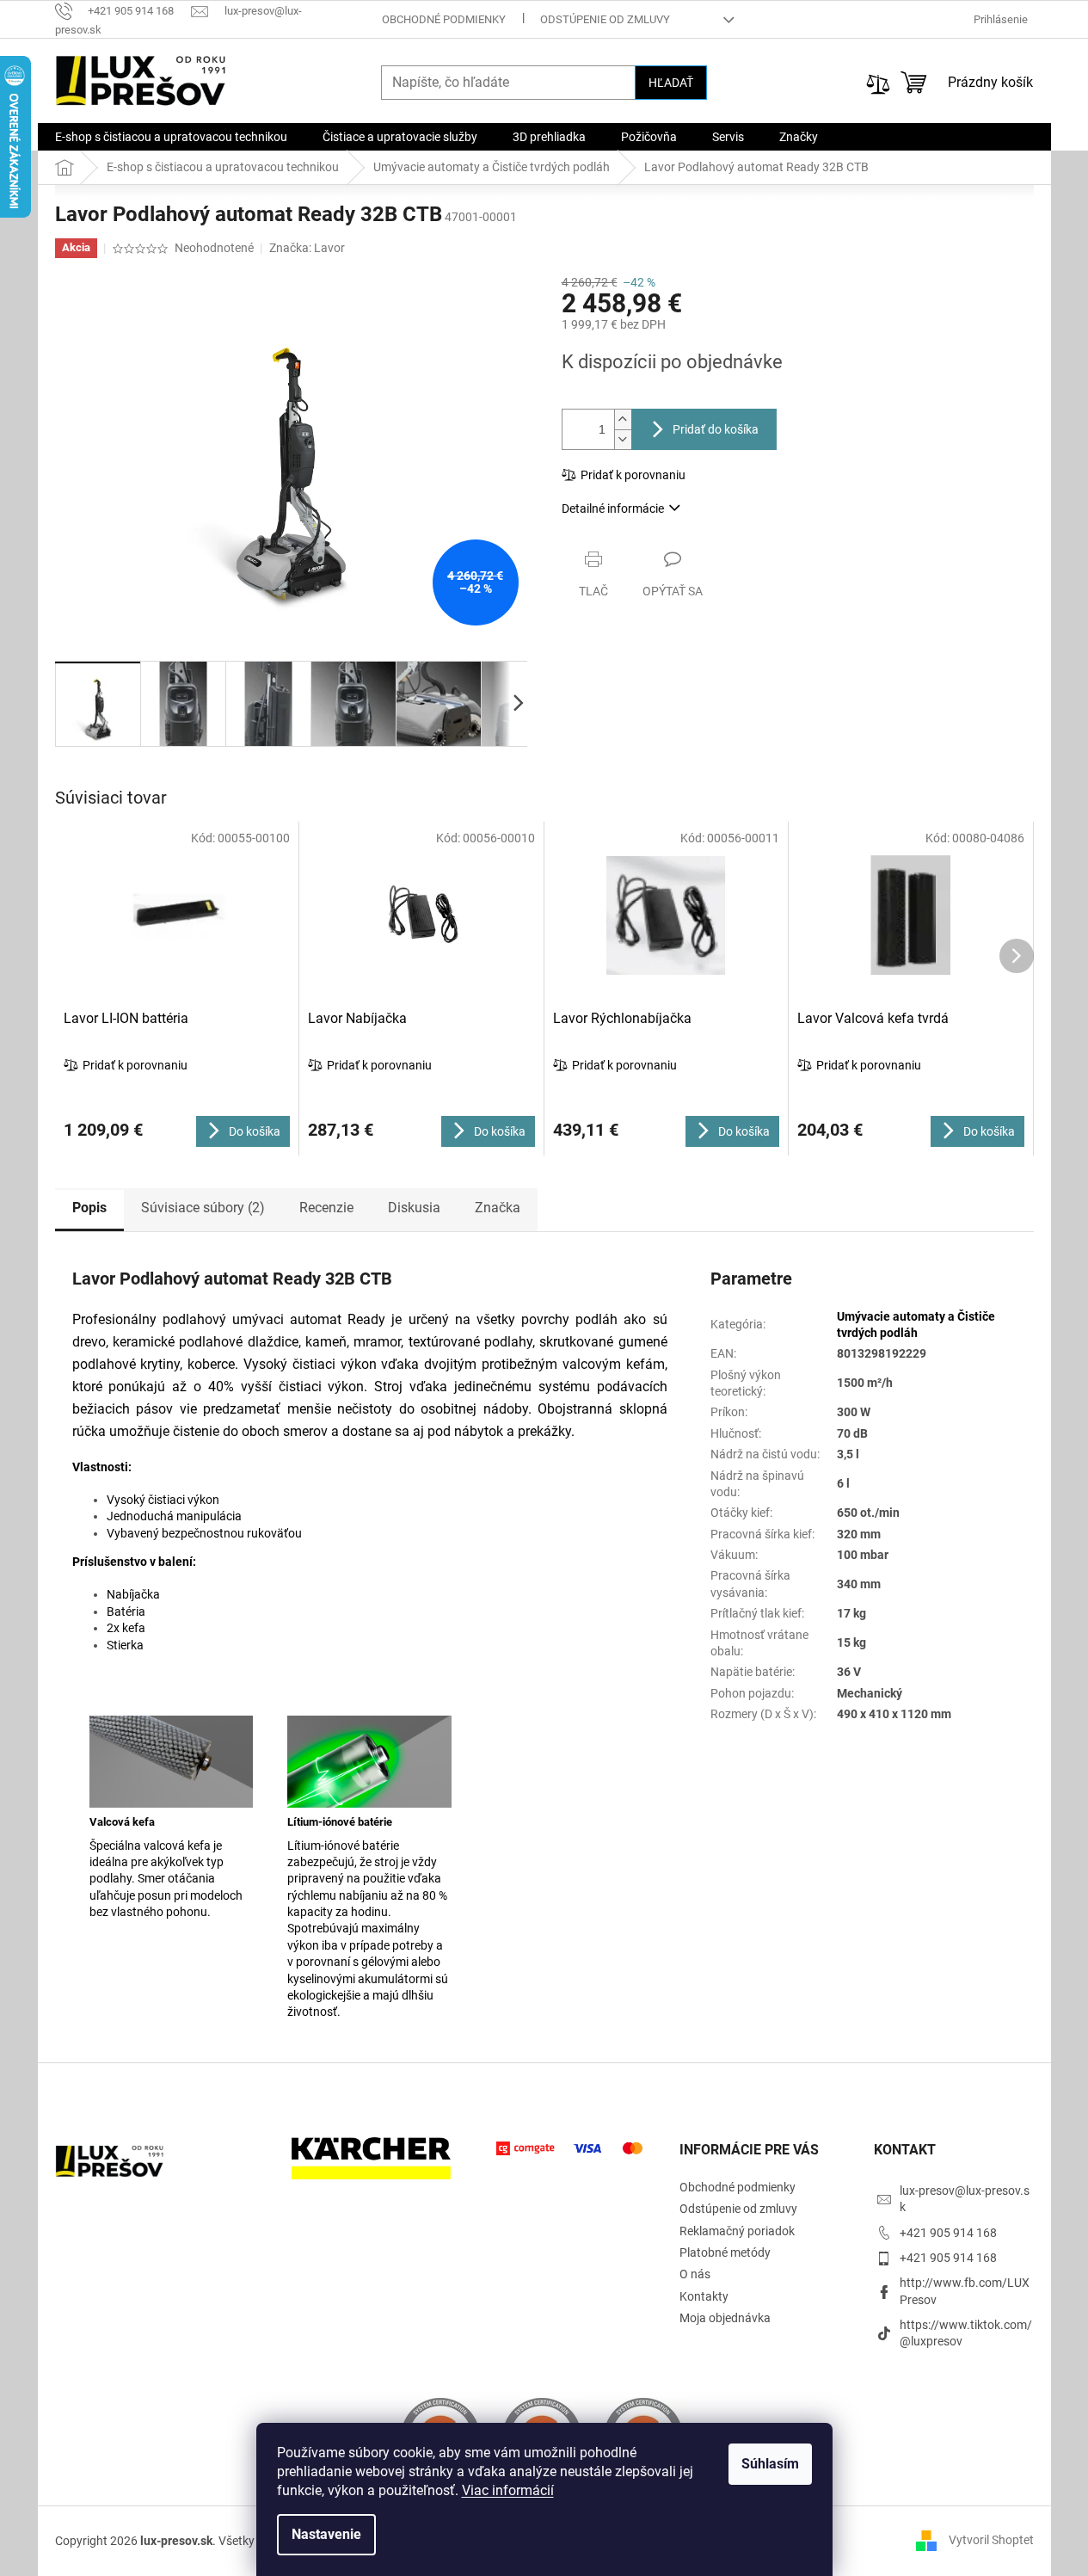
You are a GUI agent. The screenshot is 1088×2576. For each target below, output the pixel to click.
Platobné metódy (725, 2252)
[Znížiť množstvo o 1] (623, 439)
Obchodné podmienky (444, 19)
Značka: (307, 248)
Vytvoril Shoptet (991, 2540)
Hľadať (671, 83)
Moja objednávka (725, 2318)
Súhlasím (770, 2464)
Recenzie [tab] (326, 1208)
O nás (695, 2274)
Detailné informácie (613, 508)
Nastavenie (326, 2534)
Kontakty (704, 2296)
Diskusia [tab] (414, 1208)
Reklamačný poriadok (737, 2231)
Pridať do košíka (716, 429)
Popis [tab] (89, 1208)
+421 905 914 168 (948, 2233)
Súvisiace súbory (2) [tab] (203, 1208)
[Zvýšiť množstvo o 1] (623, 419)
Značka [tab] (498, 1208)
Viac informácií (508, 2490)
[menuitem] (171, 137)
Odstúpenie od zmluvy (605, 19)
